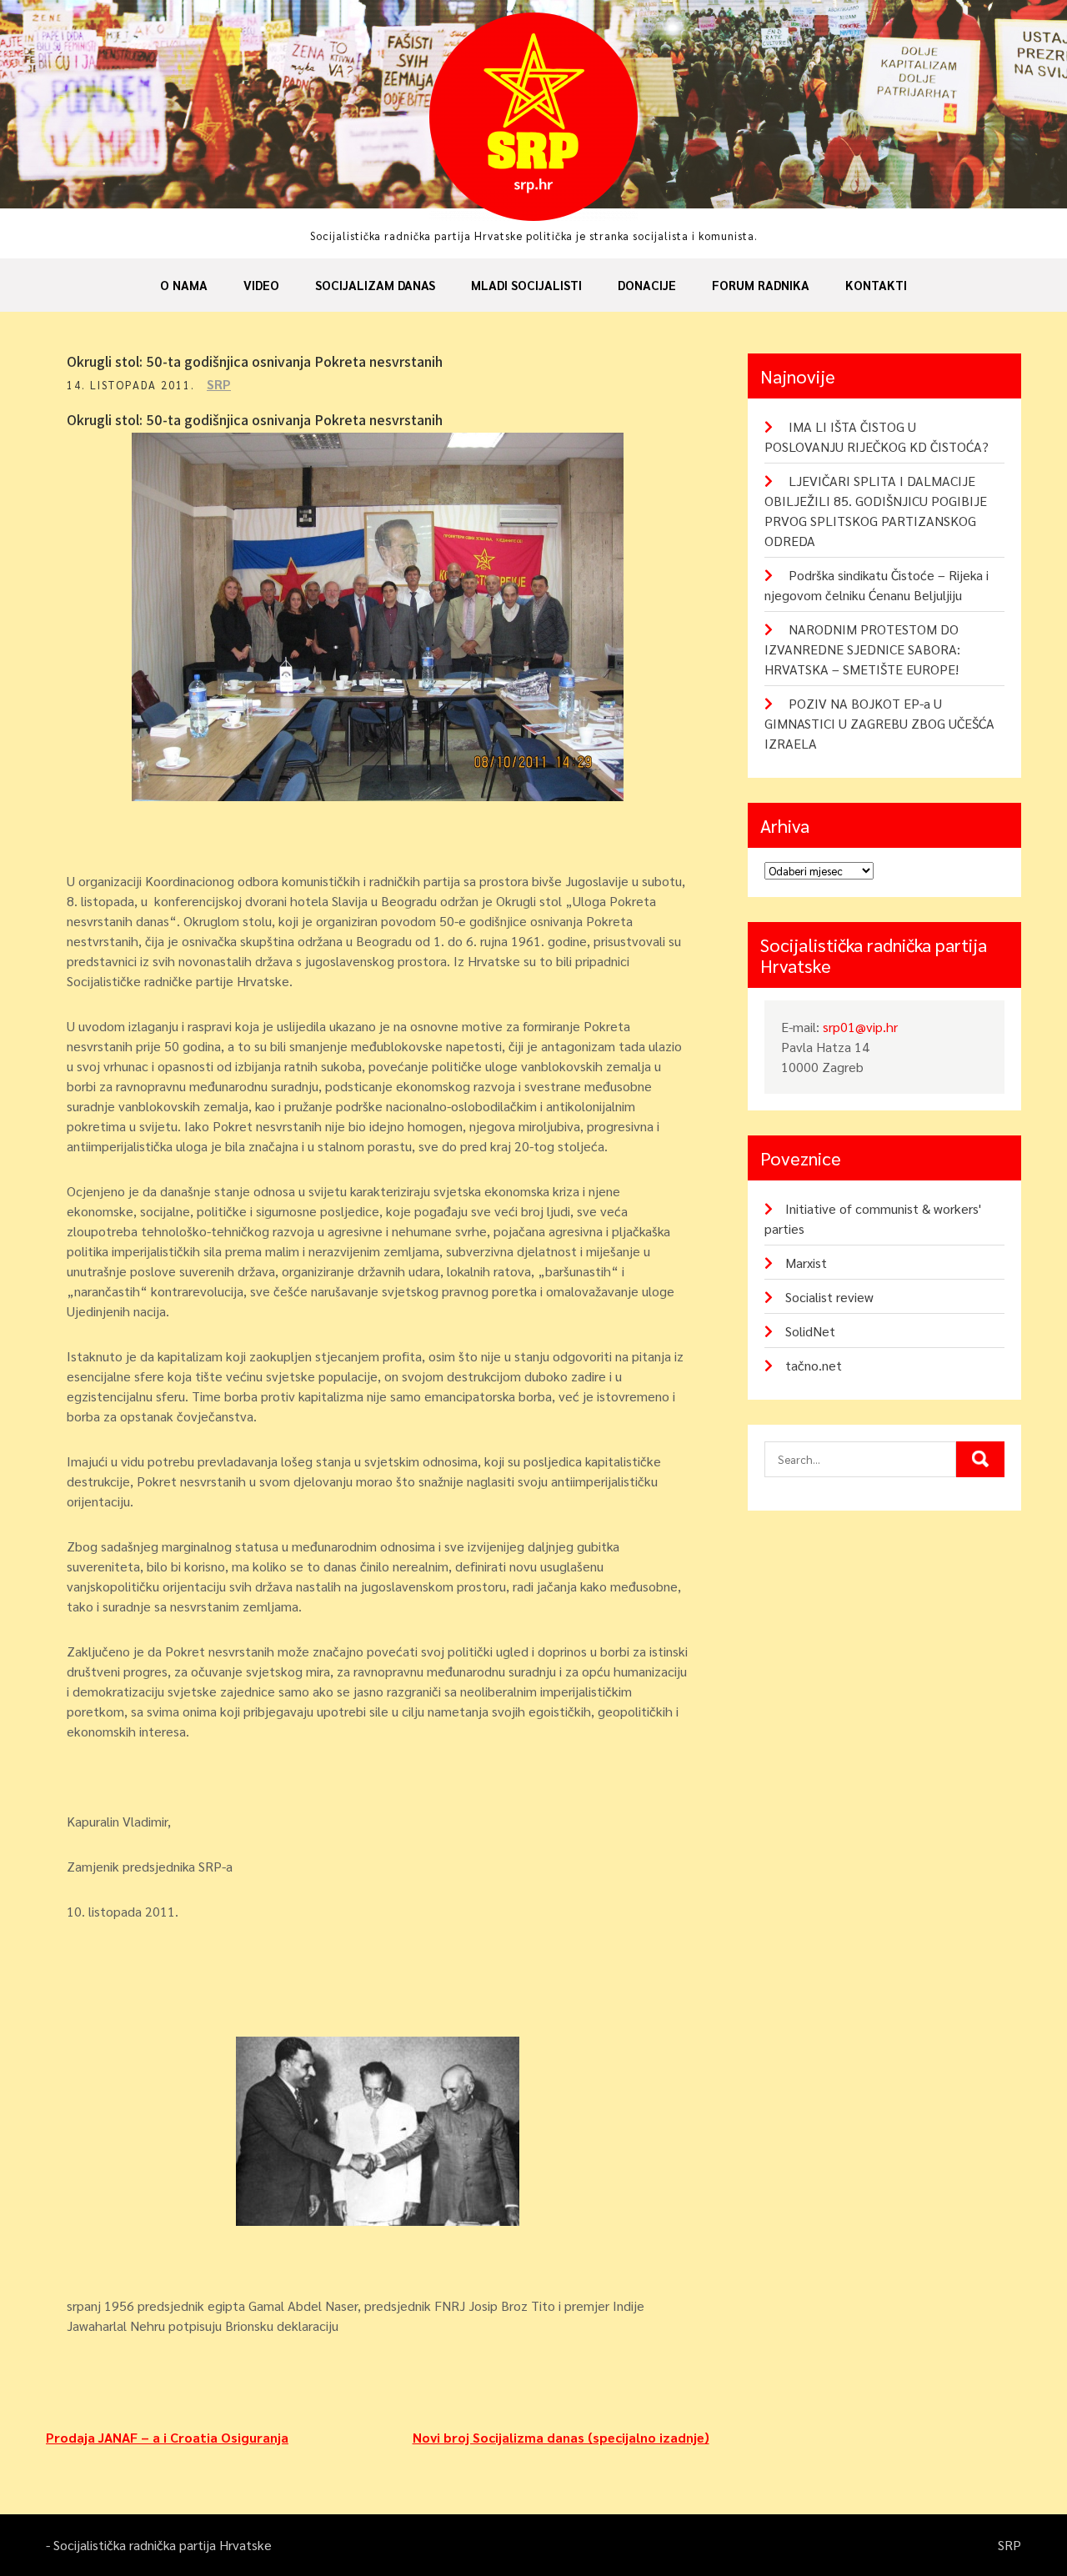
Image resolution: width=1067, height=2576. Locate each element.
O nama (184, 285)
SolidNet (810, 1331)
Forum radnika (761, 285)
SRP (219, 384)
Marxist (806, 1263)
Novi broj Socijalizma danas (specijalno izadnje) (561, 2437)
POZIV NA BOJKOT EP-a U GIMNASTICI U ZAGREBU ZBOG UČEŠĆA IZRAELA (879, 723)
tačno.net (814, 1365)
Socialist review (829, 1297)
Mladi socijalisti (526, 285)
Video (261, 285)
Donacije (647, 285)
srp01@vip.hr (860, 1027)
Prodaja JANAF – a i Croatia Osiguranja (167, 2437)
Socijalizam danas (375, 285)
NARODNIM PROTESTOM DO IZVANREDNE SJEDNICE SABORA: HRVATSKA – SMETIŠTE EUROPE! (862, 649)
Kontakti (876, 285)
